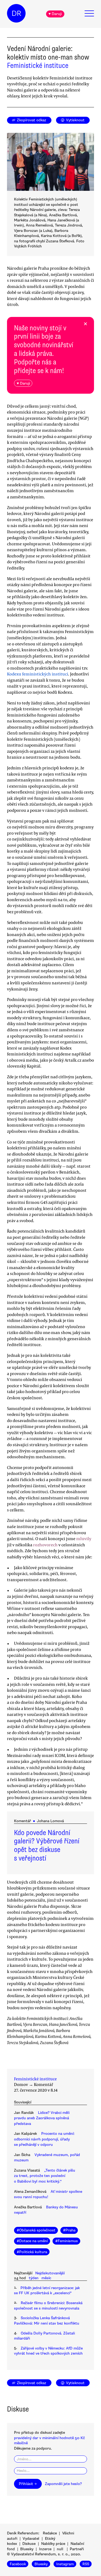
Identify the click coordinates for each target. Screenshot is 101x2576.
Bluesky (27, 2549)
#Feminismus (67, 2241)
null (60, 2549)
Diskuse (29, 2544)
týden (34, 2278)
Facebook (18, 2564)
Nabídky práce (53, 2544)
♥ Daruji (55, 14)
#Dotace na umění (32, 2241)
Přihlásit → (28, 2484)
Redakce (50, 2533)
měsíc (46, 2278)
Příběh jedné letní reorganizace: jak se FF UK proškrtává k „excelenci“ (47, 2290)
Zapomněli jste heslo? (63, 2484)
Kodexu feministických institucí (38, 674)
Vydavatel (31, 2539)
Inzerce (45, 2549)
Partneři (77, 2549)
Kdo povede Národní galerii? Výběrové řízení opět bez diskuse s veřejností (47, 1846)
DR (16, 13)
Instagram (65, 2564)
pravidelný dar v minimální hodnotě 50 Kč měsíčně (49, 2440)
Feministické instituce (38, 65)
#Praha (69, 2230)
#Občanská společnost (36, 2230)
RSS (86, 2564)
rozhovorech (45, 1545)
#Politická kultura (32, 2252)
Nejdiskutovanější (50, 2273)
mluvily (84, 1539)
